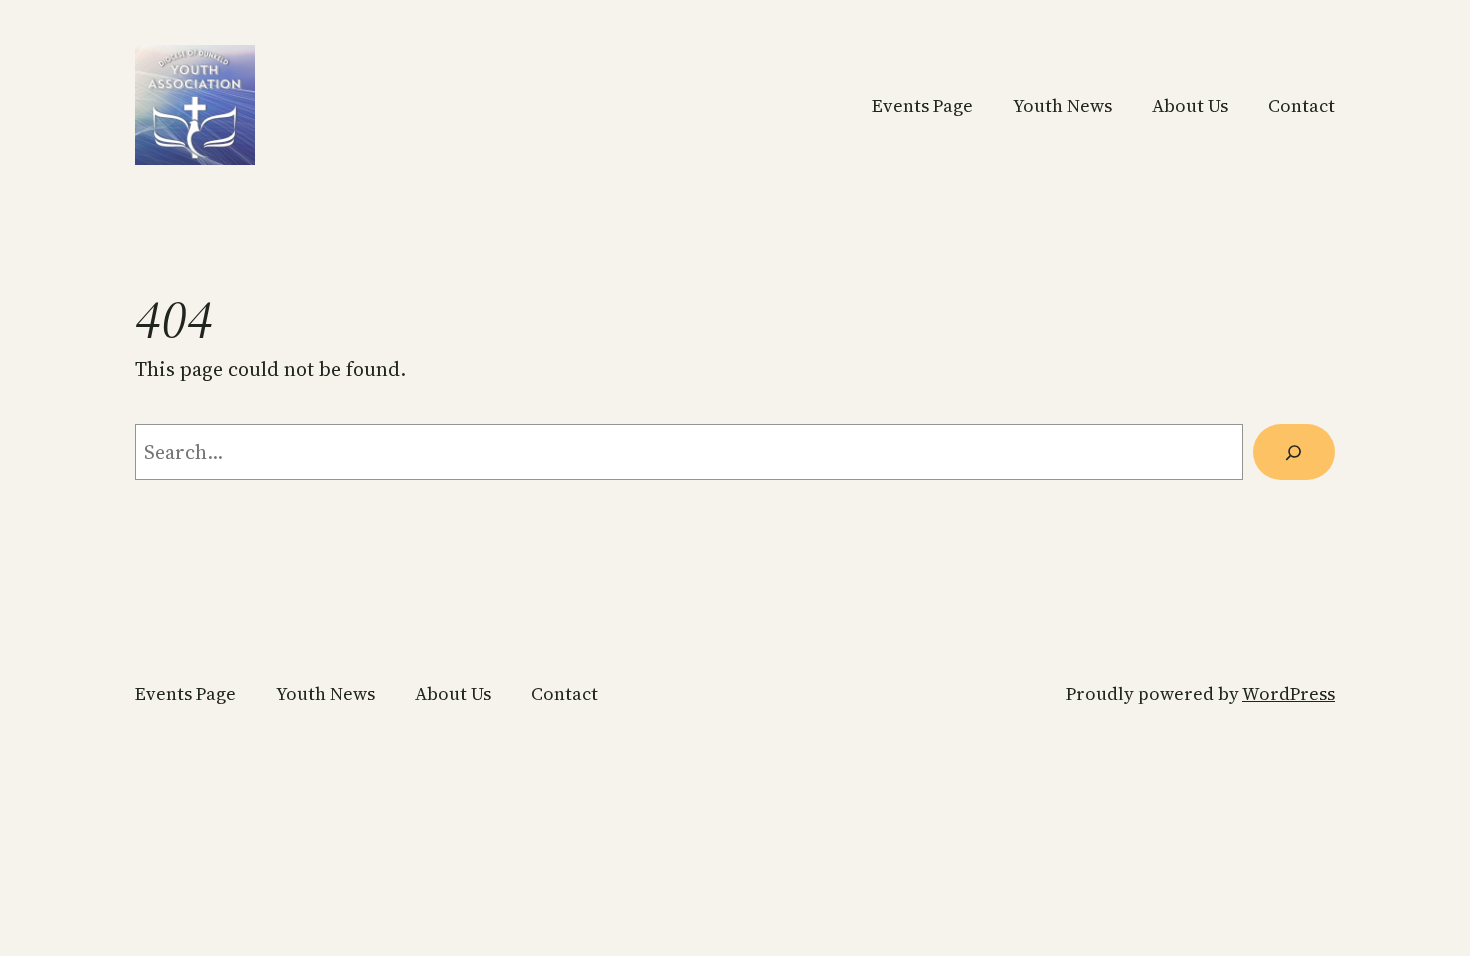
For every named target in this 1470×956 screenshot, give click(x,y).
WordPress (1288, 693)
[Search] (1294, 452)
